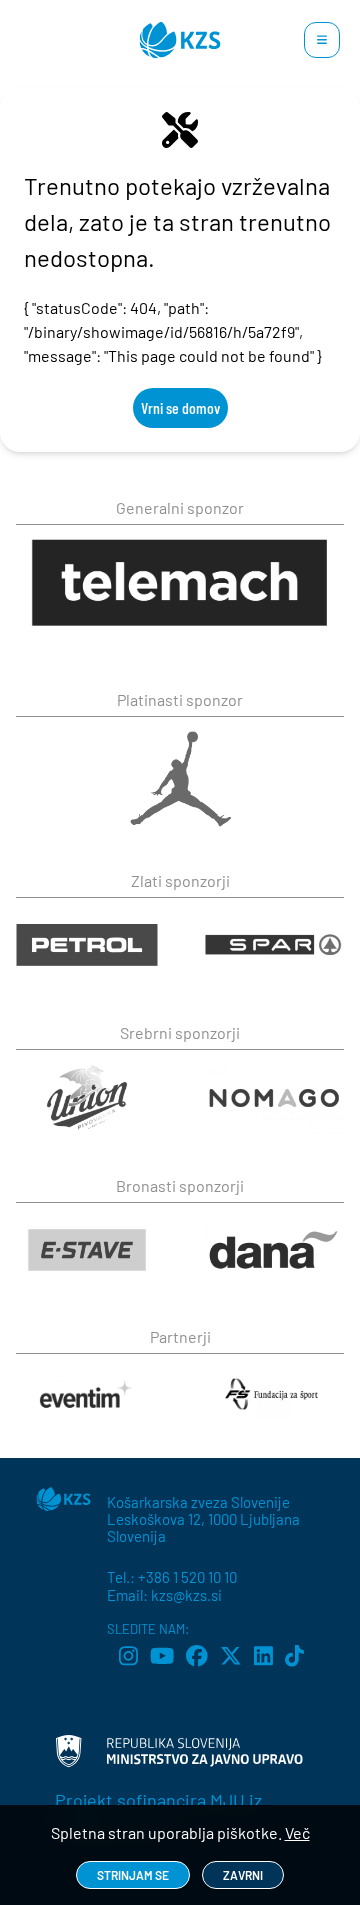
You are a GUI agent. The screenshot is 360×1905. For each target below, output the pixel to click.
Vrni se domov (180, 407)
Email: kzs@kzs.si (164, 1595)
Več (297, 1832)
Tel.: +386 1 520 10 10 (172, 1577)
